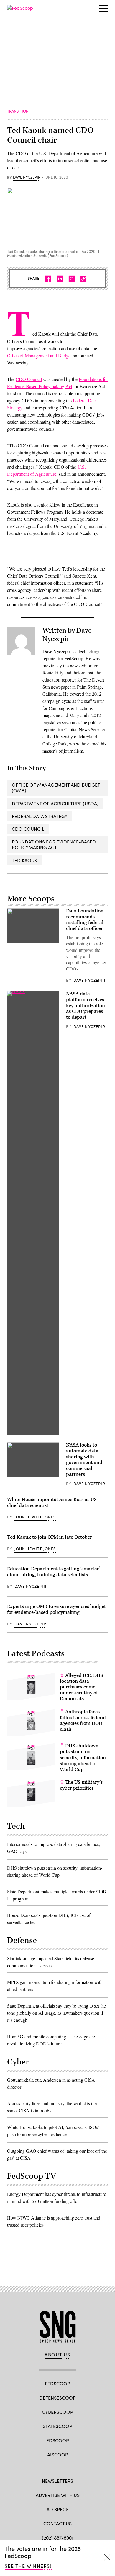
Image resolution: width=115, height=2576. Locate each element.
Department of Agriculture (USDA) (55, 803)
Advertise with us (58, 2495)
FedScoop (57, 2383)
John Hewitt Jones (35, 1517)
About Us (57, 2355)
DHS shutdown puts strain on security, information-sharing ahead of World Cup (84, 1758)
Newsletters (57, 2481)
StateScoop (57, 2426)
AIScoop (58, 2454)
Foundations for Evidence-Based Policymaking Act (54, 844)
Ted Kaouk (24, 860)
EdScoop (58, 2440)
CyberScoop (57, 2412)
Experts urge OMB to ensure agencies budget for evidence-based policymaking (56, 1609)
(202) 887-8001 (58, 2538)
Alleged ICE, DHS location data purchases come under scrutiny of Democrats (82, 1687)
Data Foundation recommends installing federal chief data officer (85, 920)
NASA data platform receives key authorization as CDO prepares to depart (86, 1006)
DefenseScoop (57, 2398)
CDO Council (29, 379)
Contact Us (57, 2523)
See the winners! (28, 2566)
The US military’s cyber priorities (81, 1785)
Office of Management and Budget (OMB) (56, 788)
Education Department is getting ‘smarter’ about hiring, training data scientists (54, 1572)
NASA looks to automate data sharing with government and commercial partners (84, 1460)
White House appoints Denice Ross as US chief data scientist (52, 1502)
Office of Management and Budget (39, 355)
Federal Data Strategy (40, 816)
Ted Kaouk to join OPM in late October (50, 1537)
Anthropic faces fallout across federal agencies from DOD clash (83, 1721)
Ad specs (57, 2509)
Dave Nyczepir (27, 177)
